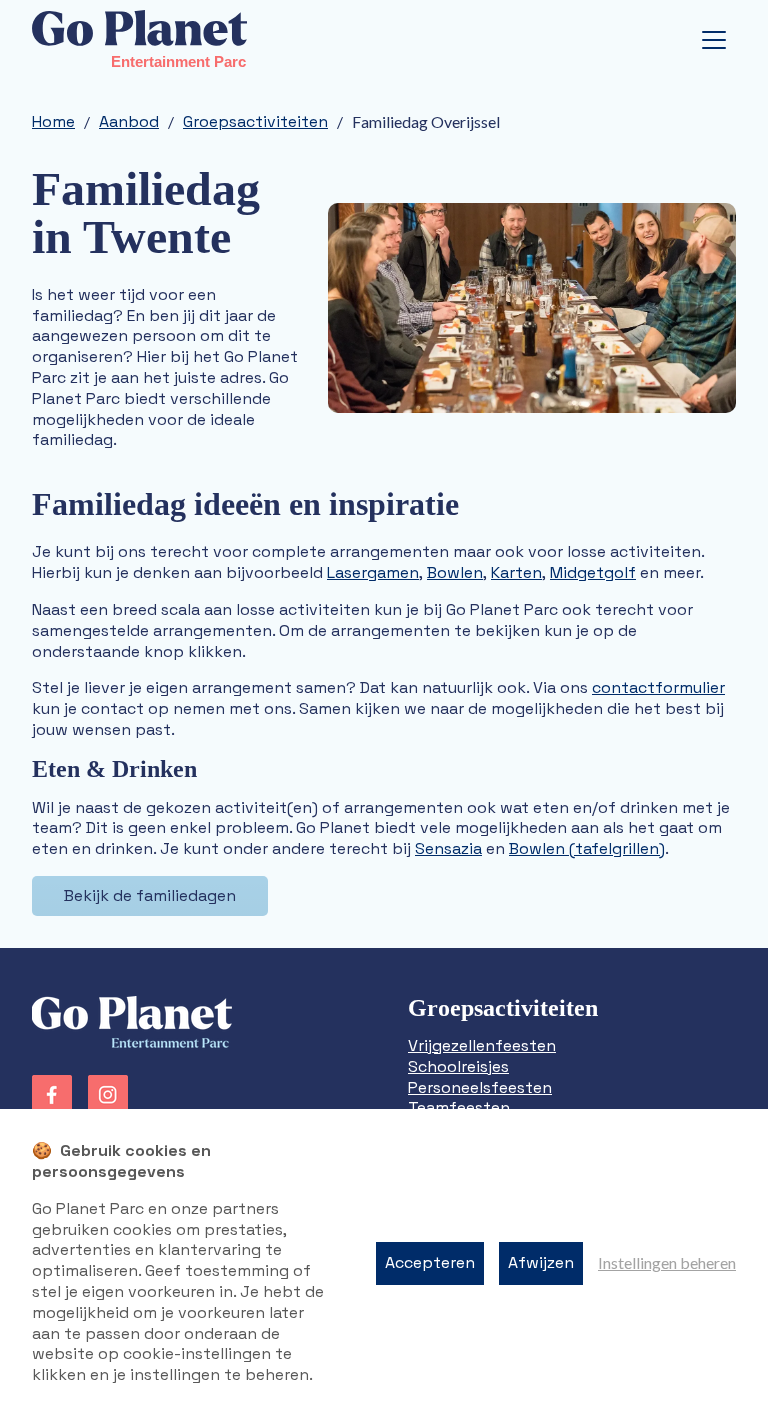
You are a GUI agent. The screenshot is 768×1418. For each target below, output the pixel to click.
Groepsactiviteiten (255, 122)
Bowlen (455, 572)
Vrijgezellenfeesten (482, 1045)
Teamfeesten (459, 1107)
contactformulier (658, 687)
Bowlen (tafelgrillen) (587, 848)
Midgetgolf (593, 572)
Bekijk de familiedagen (150, 895)
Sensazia (448, 848)
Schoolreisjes (458, 1066)
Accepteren (430, 1262)
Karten (516, 572)
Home (53, 122)
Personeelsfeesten (480, 1087)
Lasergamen (373, 572)
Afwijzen (541, 1262)
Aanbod (129, 122)
